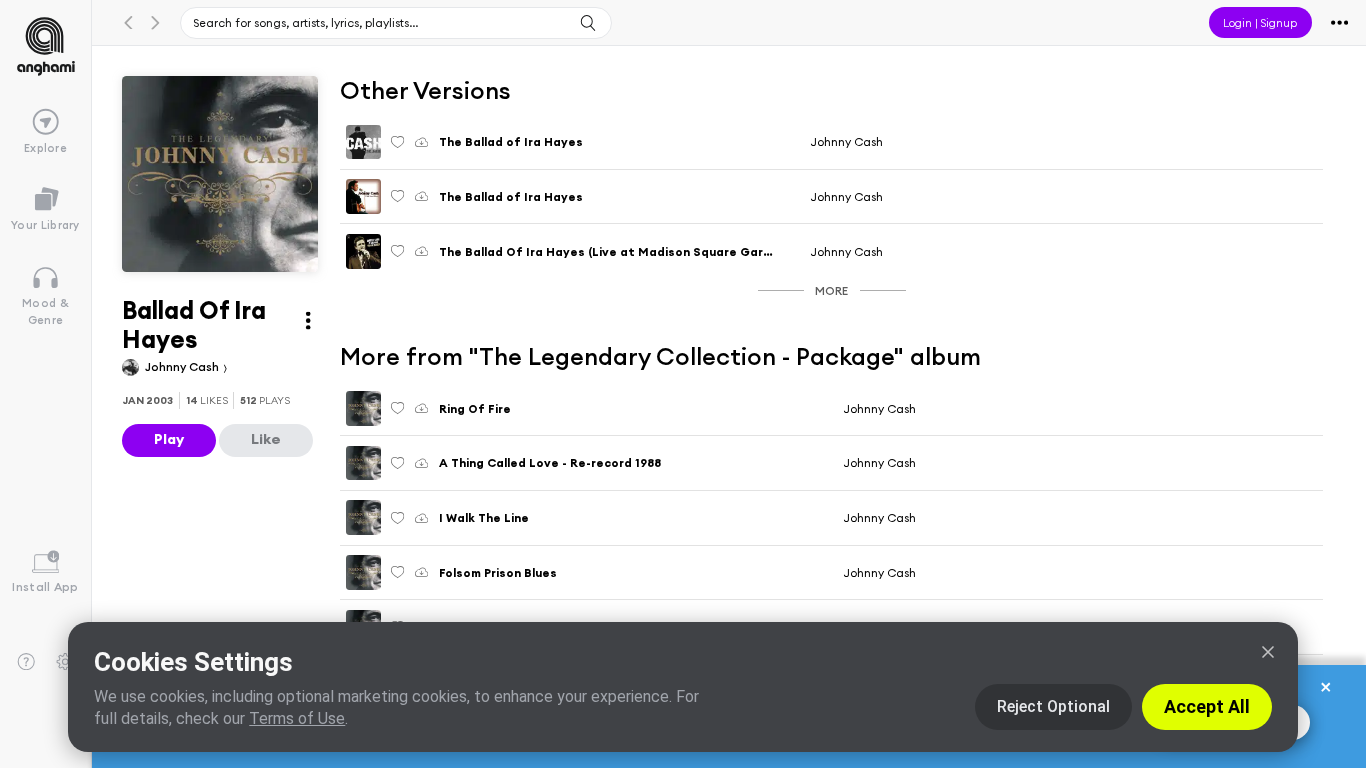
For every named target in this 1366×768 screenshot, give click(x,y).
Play (169, 439)
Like (266, 439)
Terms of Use (297, 718)
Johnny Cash (183, 366)
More (831, 290)
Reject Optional (1053, 706)
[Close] (1268, 652)
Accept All (1207, 706)
